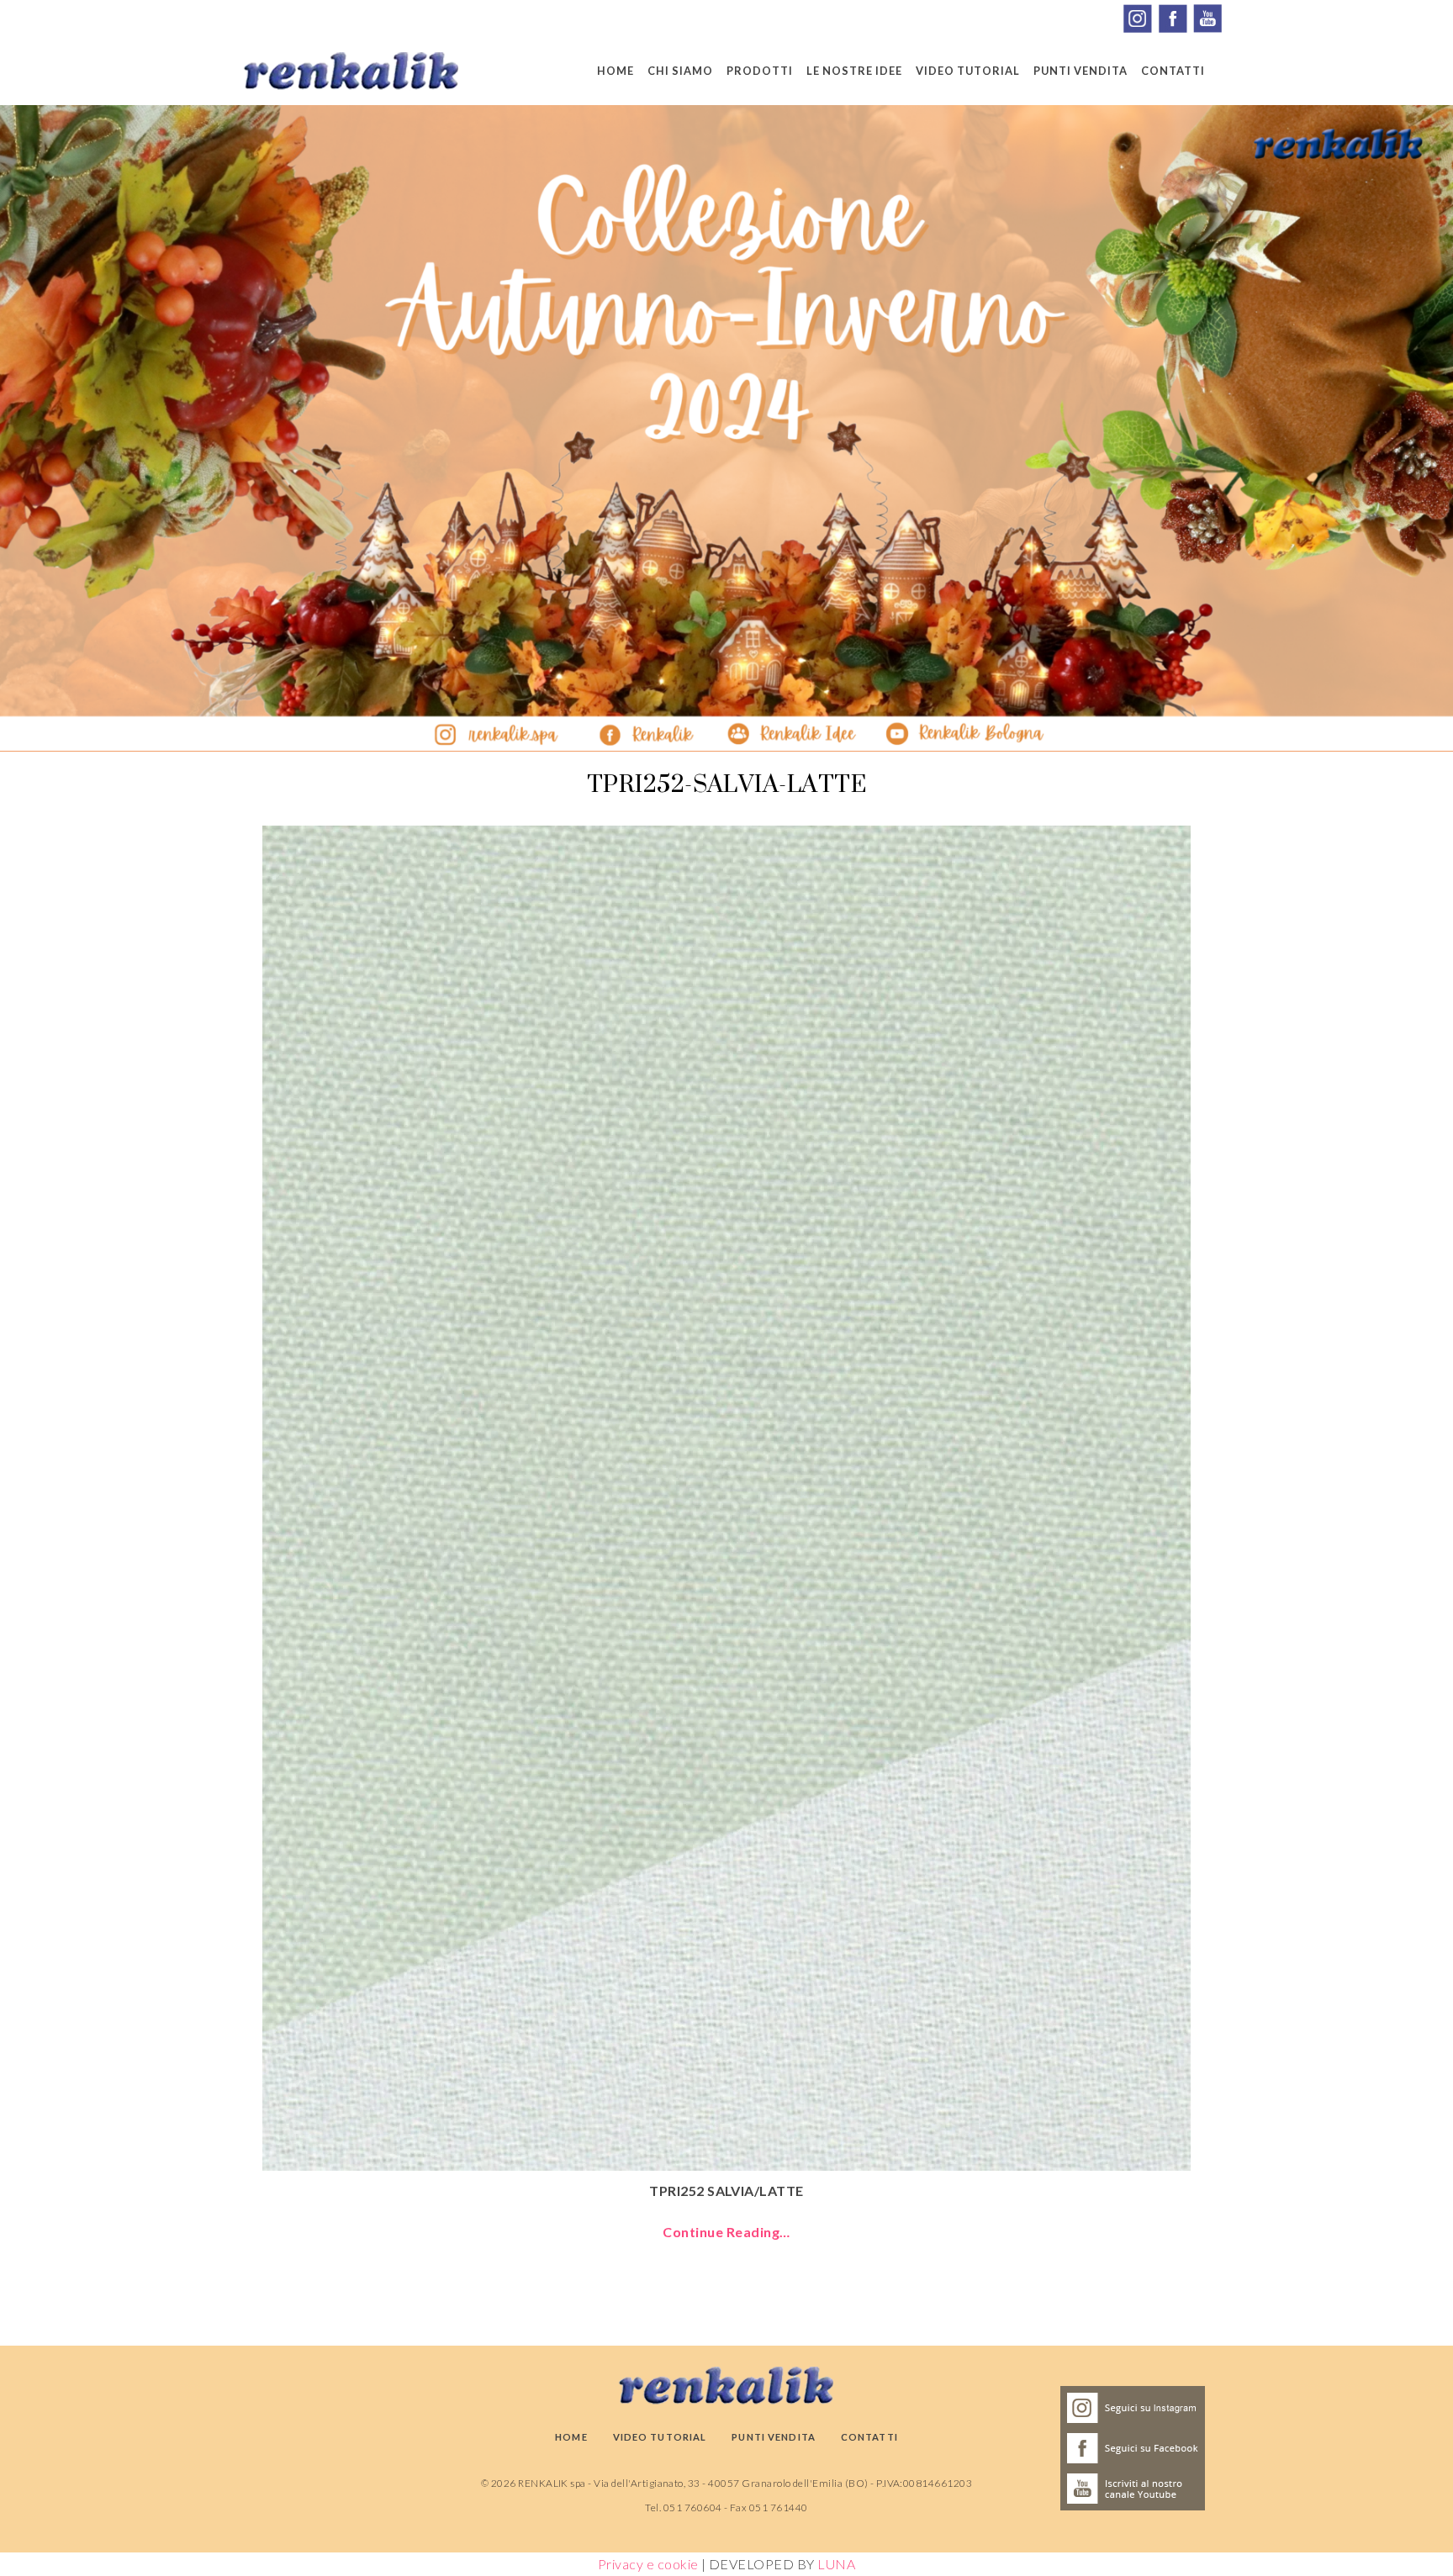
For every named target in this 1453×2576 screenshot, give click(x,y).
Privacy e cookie (648, 2564)
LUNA (836, 2564)
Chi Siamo (680, 71)
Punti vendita (1081, 71)
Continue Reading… (726, 2232)
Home (616, 71)
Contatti (1173, 71)
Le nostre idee (854, 71)
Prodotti (760, 71)
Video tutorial (968, 71)
